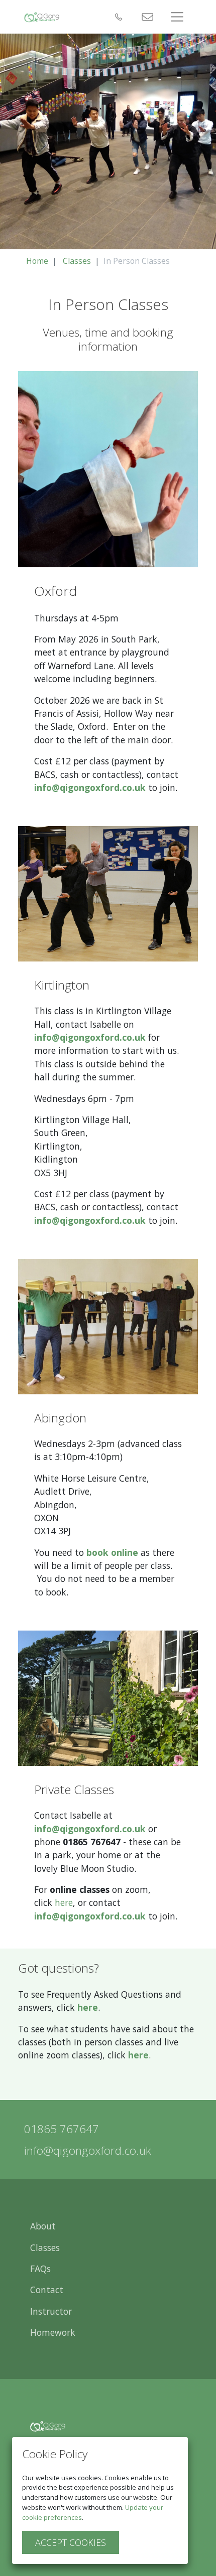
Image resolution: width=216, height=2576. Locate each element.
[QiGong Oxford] (48, 2426)
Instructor (51, 2311)
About (43, 2226)
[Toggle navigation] (177, 17)
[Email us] (146, 17)
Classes (77, 261)
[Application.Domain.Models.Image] (42, 17)
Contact (47, 2290)
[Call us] (118, 17)
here (64, 1902)
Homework (53, 2332)
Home (37, 261)
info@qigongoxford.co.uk (90, 787)
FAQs (40, 2269)
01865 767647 (62, 2129)
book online (112, 1552)
